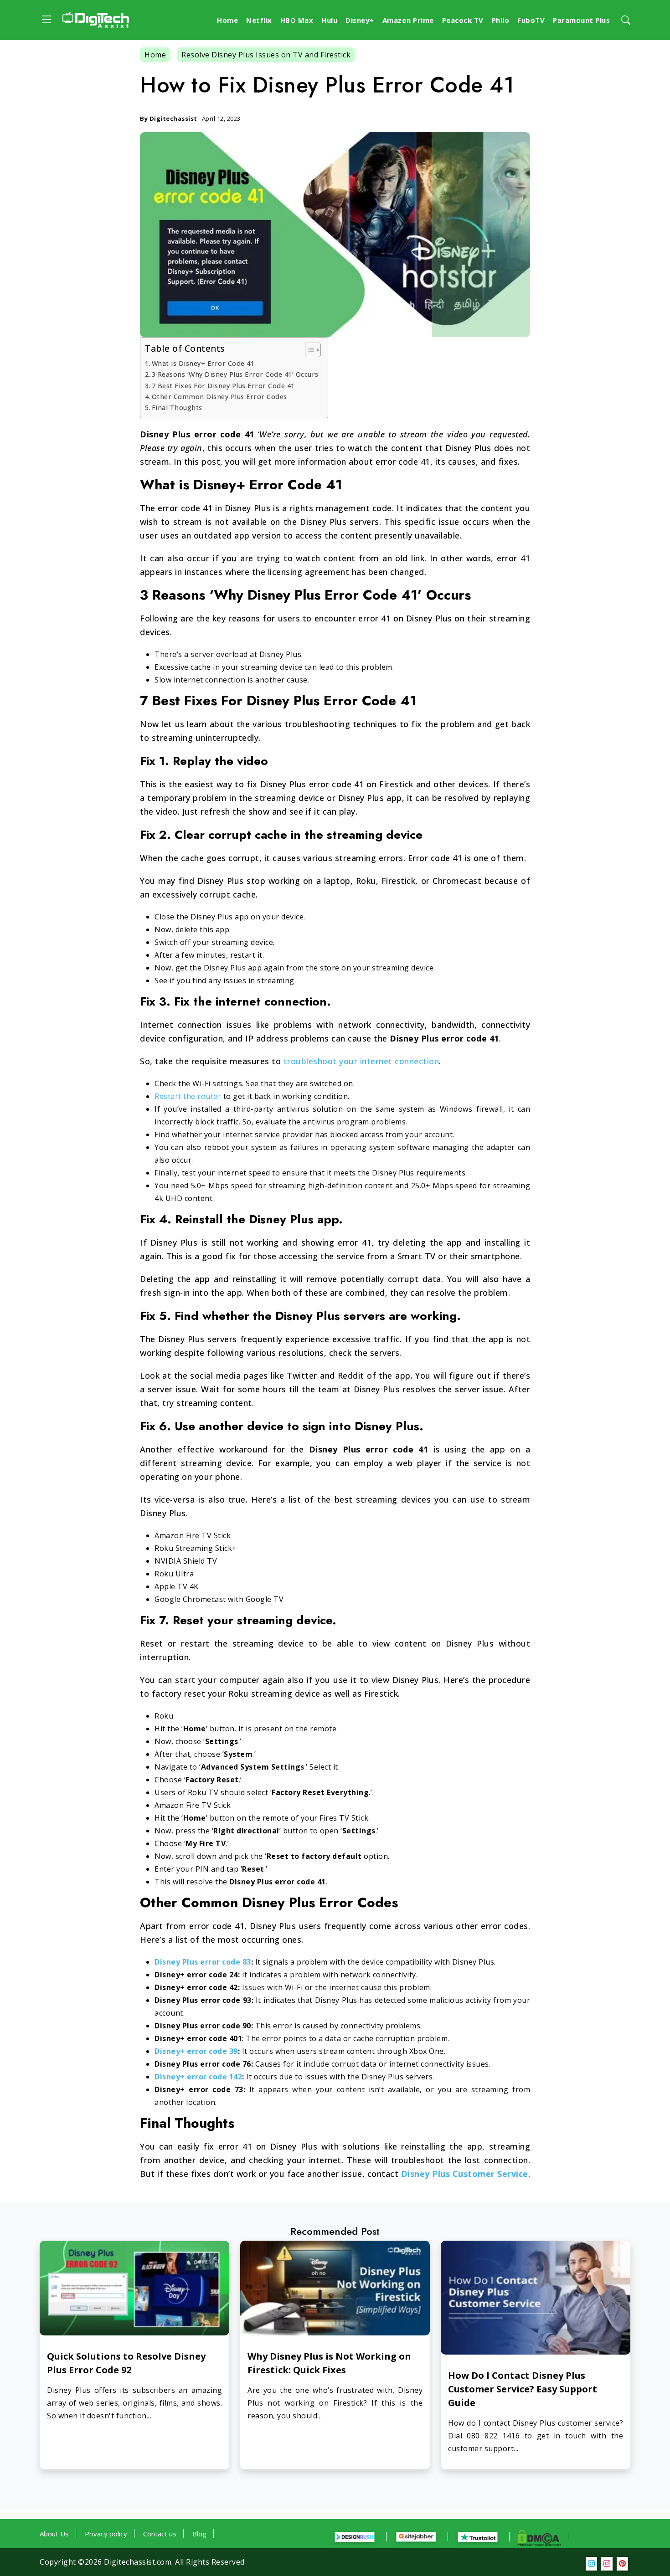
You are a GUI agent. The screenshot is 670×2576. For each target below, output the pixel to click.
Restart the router (188, 1096)
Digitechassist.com (138, 2562)
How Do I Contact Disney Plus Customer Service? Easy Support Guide (523, 2389)
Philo (501, 20)
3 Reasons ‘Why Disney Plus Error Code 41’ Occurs (235, 374)
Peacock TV (463, 20)
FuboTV (531, 20)
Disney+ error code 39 (196, 2051)
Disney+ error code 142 (198, 2077)
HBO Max (297, 20)
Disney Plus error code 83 (203, 1962)
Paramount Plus (581, 20)
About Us (54, 2534)
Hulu (329, 20)
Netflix (259, 20)
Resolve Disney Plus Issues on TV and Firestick (266, 55)
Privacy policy (106, 2534)
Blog (199, 2534)
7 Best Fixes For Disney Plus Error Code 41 (223, 386)
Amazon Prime (408, 20)
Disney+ (360, 20)
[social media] (591, 2564)
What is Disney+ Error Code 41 (203, 363)
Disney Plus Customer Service (465, 2174)
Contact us (160, 2534)
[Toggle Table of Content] (308, 350)
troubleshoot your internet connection (361, 1061)
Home (227, 20)
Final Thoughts (177, 408)
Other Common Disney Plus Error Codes (219, 397)
